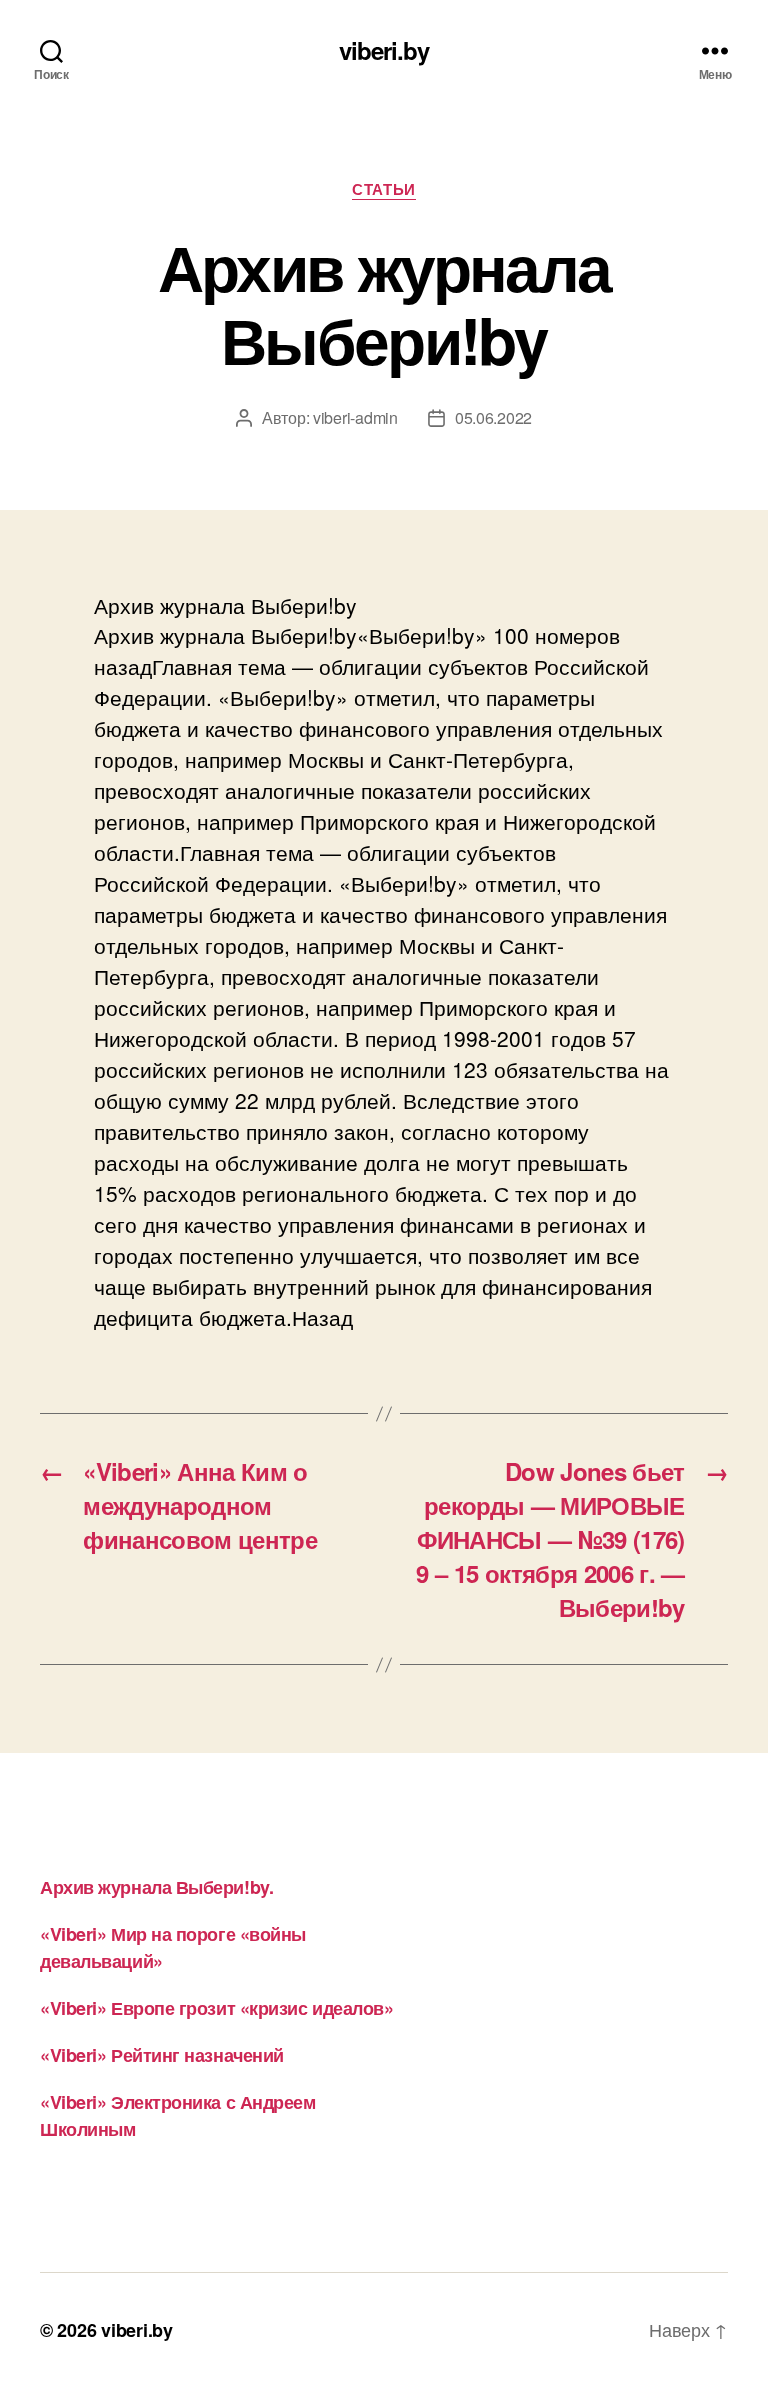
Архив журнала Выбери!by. (156, 1887)
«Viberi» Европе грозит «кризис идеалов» (216, 2008)
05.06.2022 (493, 417)
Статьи (383, 190)
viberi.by (384, 50)
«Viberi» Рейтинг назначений (162, 2055)
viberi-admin (355, 417)
